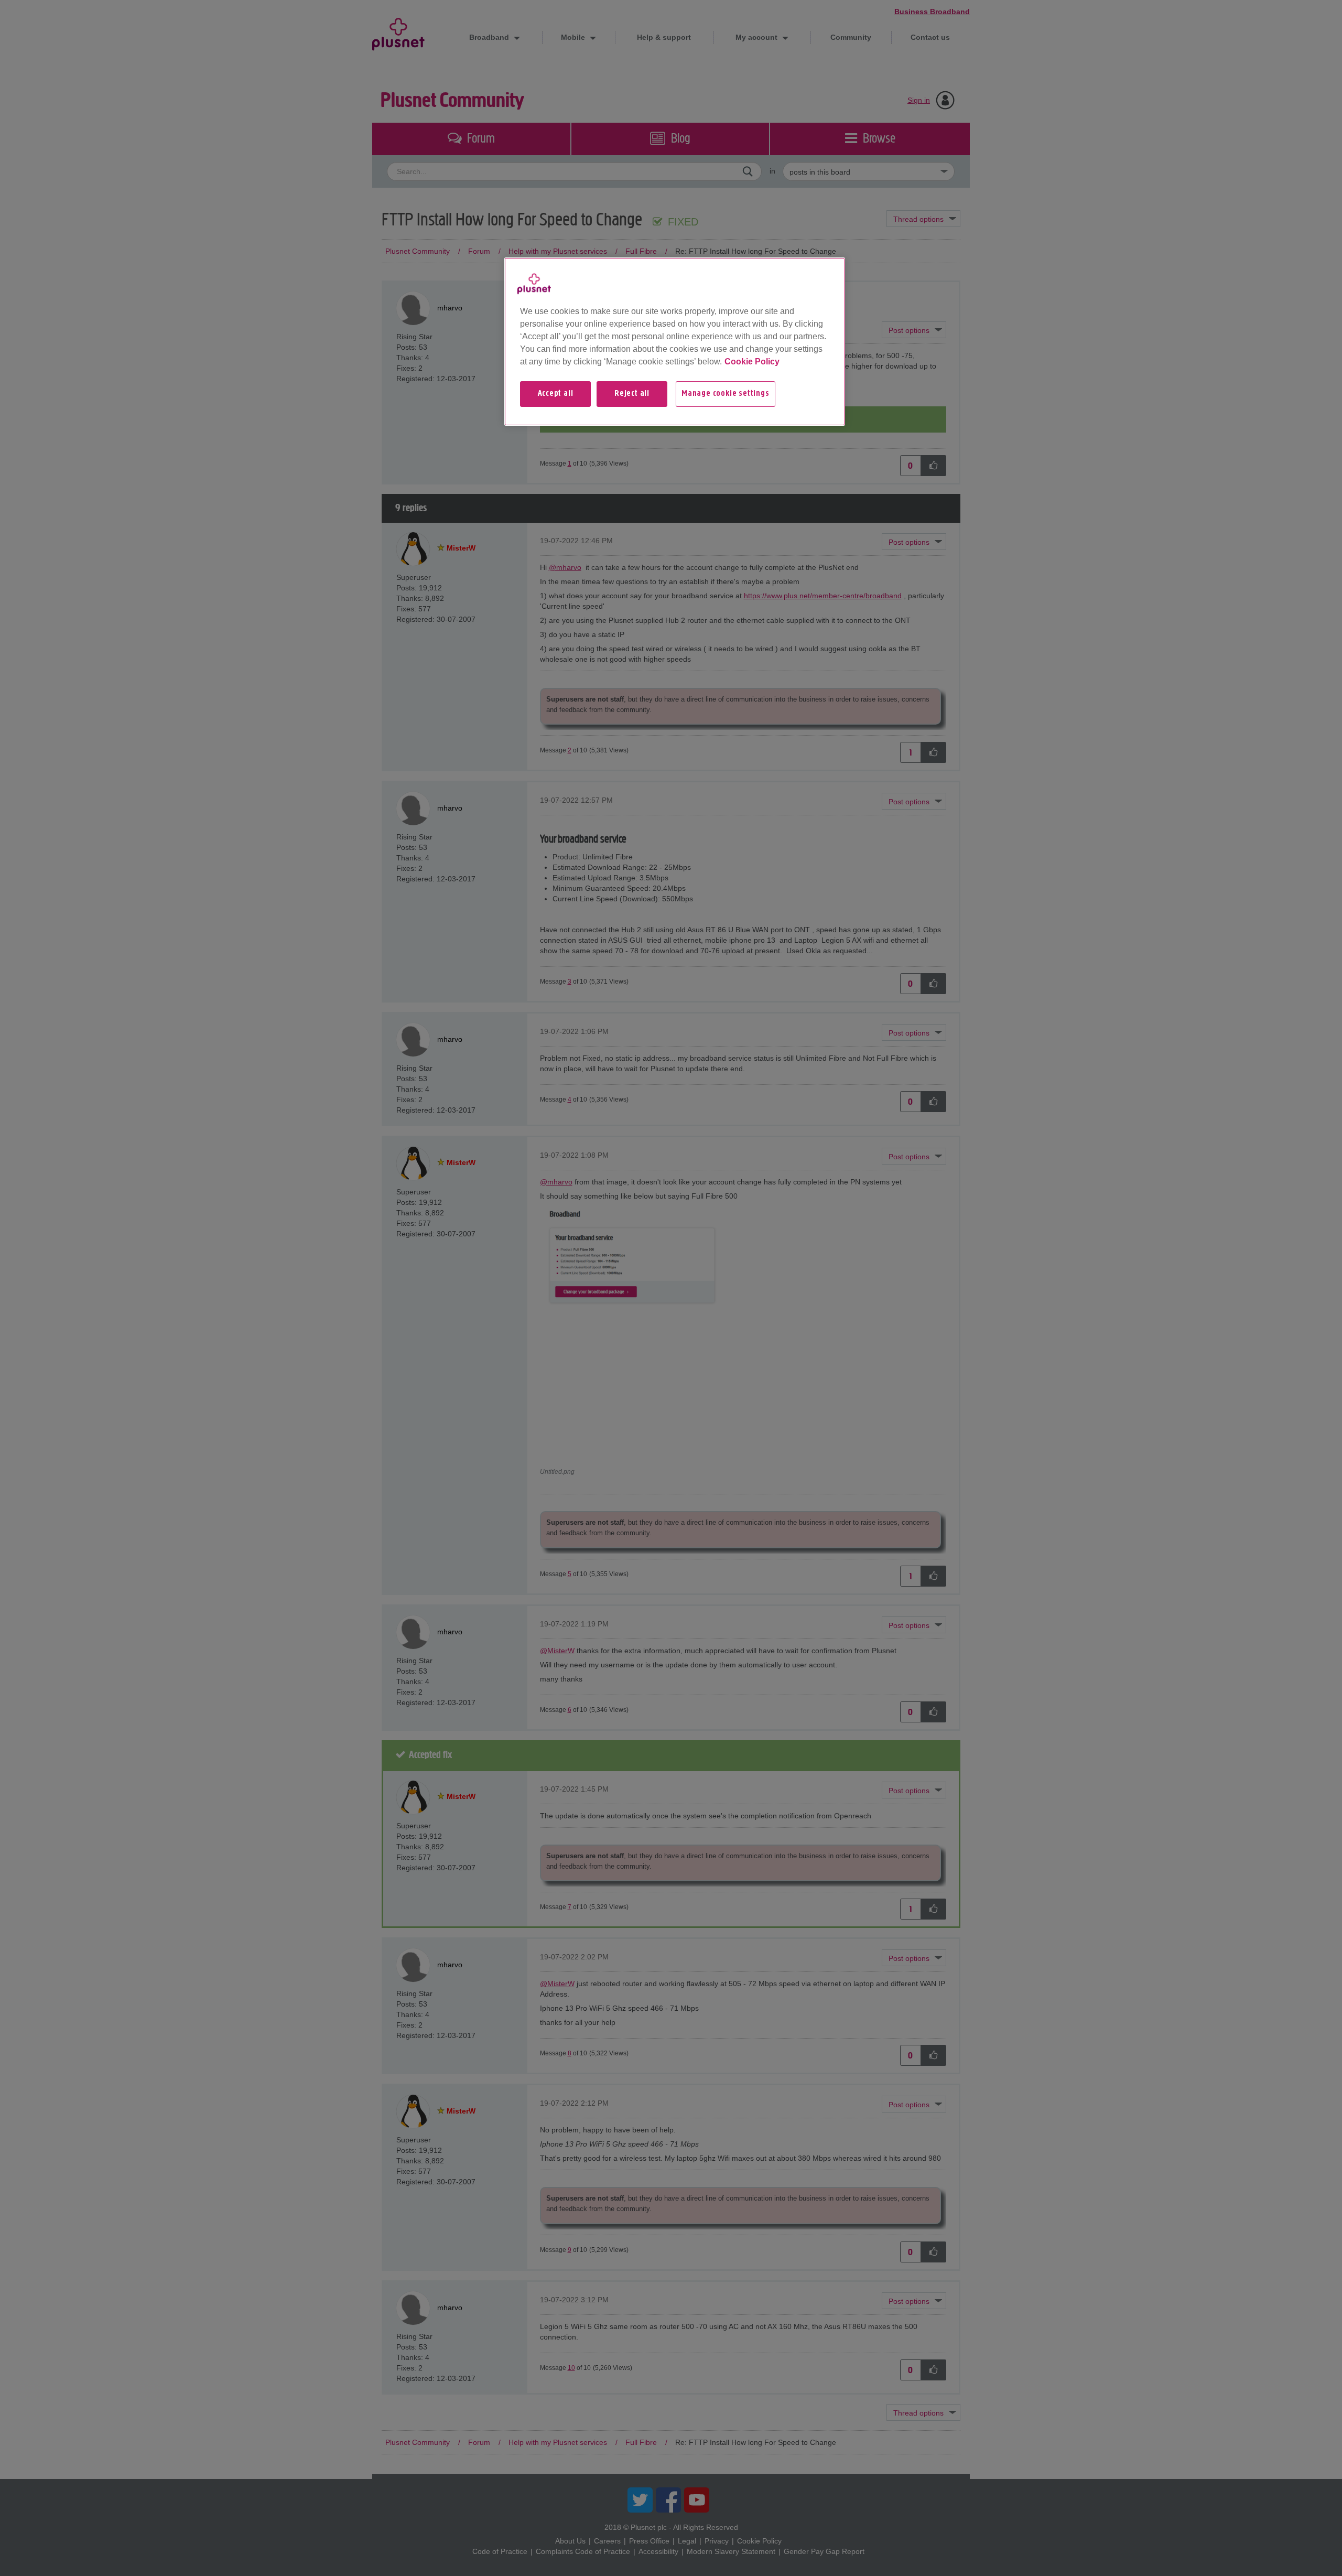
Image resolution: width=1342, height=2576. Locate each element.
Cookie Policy (752, 362)
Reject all (632, 394)
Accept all (556, 394)
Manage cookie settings (726, 394)
